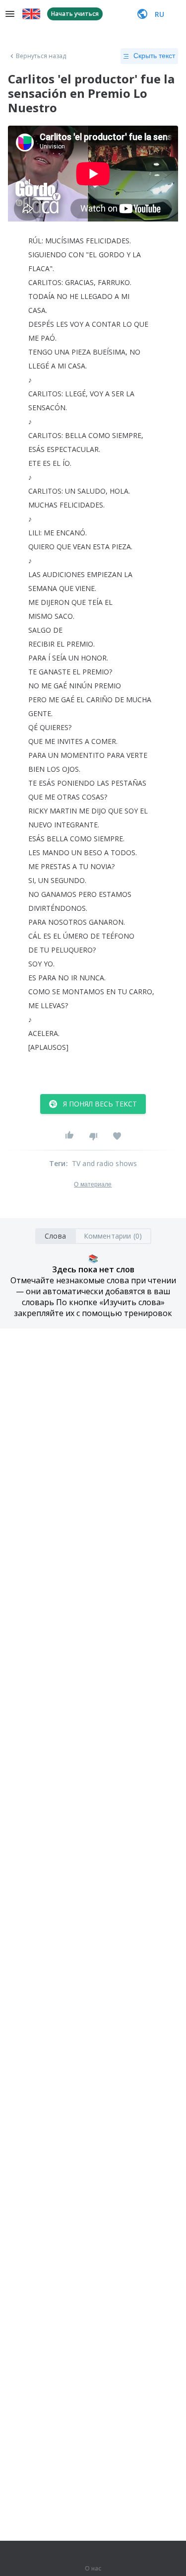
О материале (93, 1184)
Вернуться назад (41, 56)
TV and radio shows (105, 1163)
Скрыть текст (154, 56)
